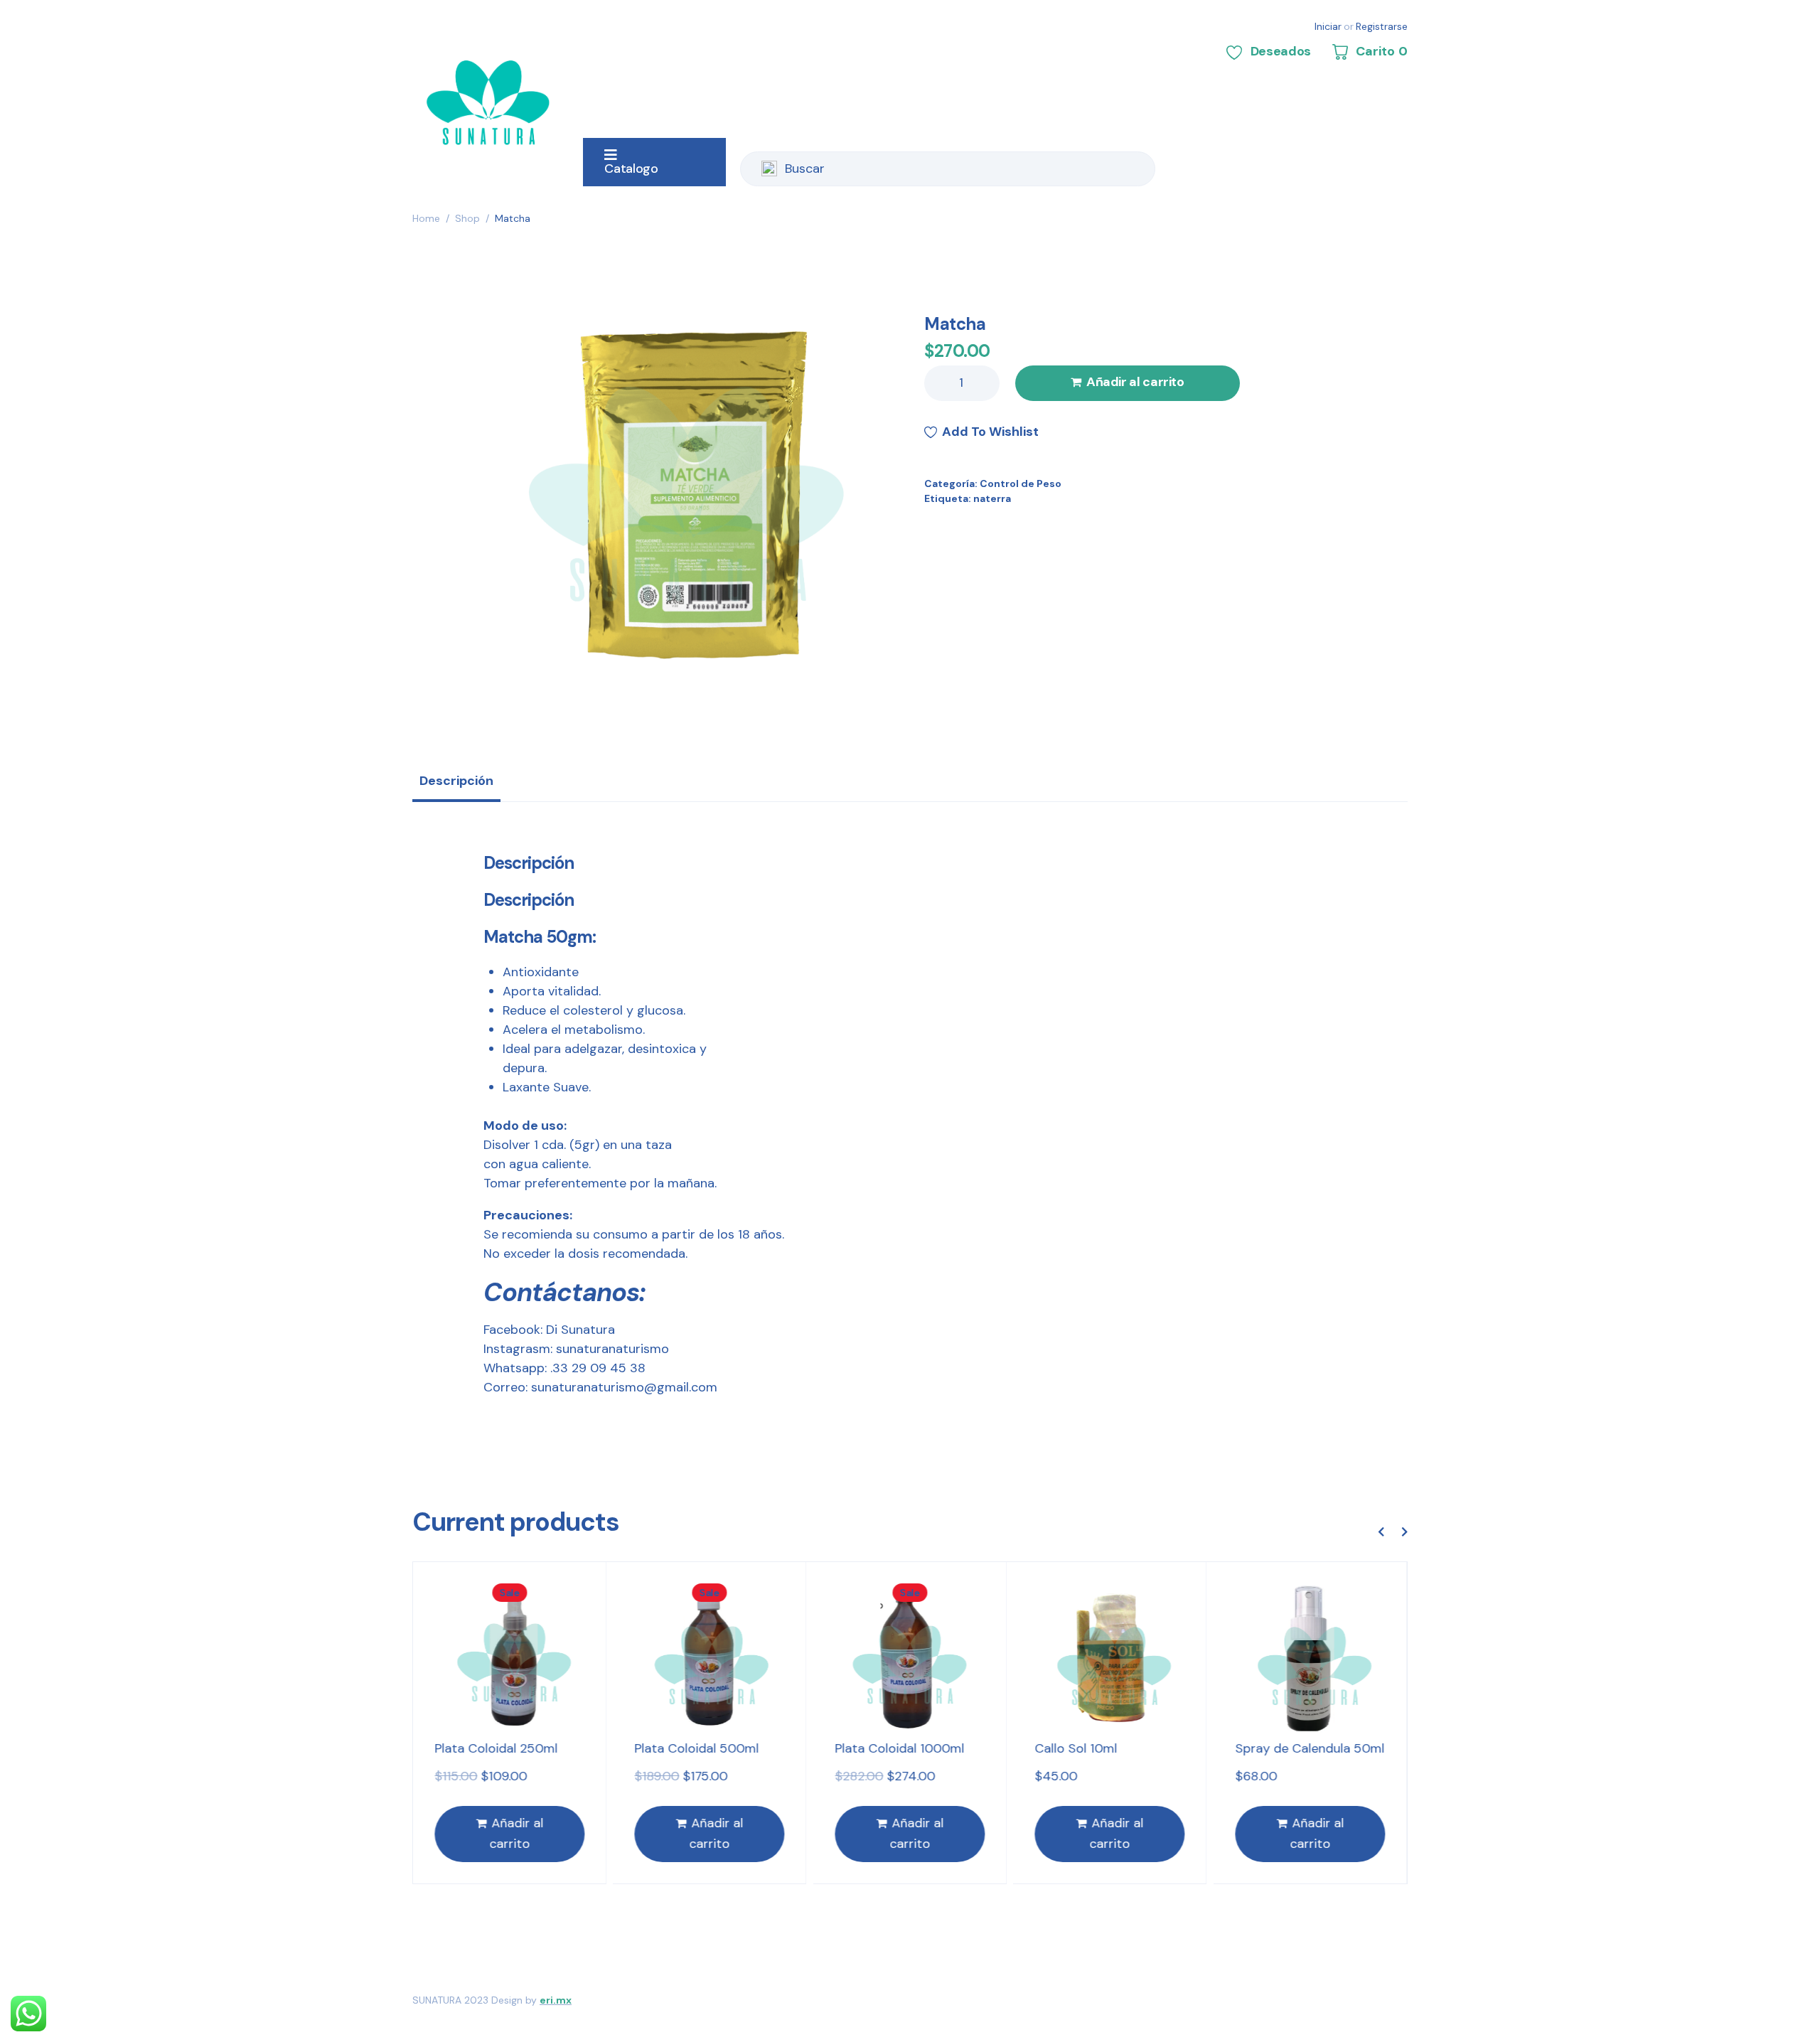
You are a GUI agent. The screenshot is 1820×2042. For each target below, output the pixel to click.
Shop (467, 218)
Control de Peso (1021, 483)
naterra (992, 498)
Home (426, 218)
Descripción (456, 781)
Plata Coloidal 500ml (697, 1748)
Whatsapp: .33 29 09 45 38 (564, 1368)
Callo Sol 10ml (1076, 1748)
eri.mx (556, 2000)
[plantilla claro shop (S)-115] (695, 496)
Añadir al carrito (1135, 382)
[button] (1381, 1531)
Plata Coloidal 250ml (496, 1748)
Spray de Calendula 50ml (1310, 1748)
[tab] (456, 786)
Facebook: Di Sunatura (549, 1330)
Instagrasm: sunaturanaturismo (576, 1349)
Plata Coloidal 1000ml (899, 1748)
